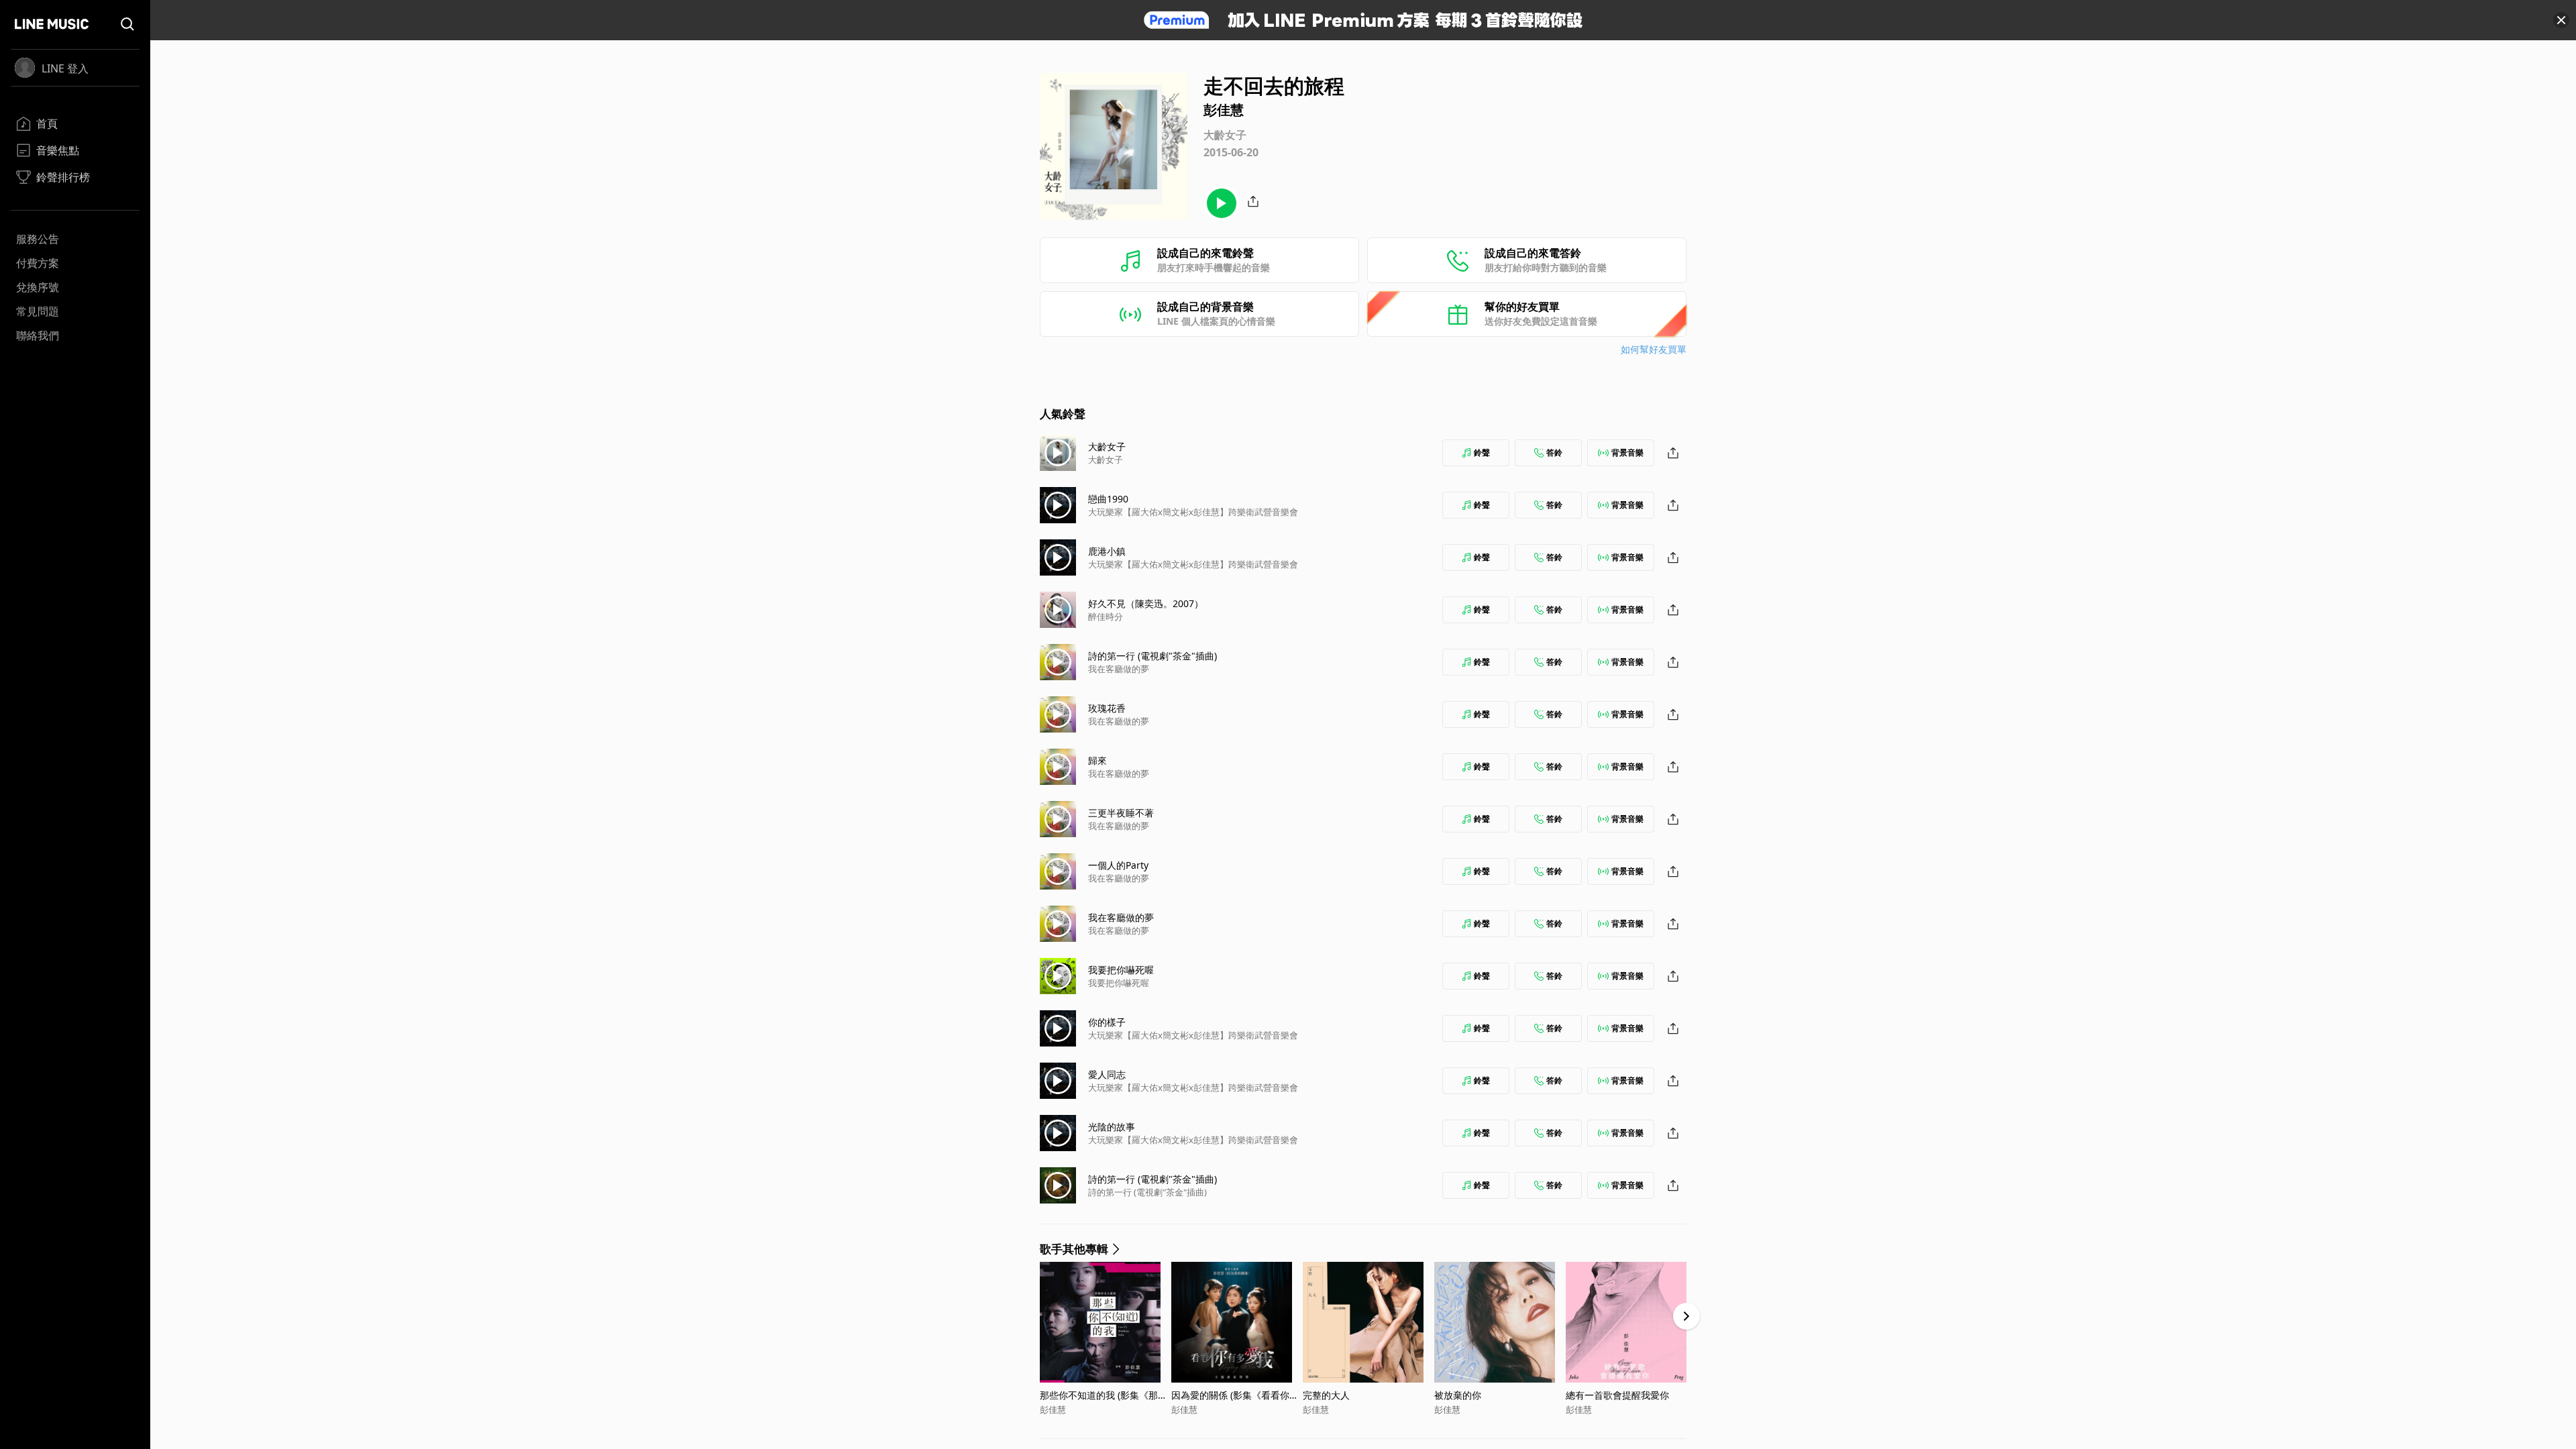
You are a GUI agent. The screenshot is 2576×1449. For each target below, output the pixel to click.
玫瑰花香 (1107, 708)
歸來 (1097, 760)
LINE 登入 (65, 68)
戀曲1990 (1108, 499)
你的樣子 (1107, 1022)
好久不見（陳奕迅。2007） (1146, 603)
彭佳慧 (1053, 1409)
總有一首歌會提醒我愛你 (1617, 1395)
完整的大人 (1326, 1395)
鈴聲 (1482, 452)
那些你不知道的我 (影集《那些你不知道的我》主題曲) (1104, 1395)
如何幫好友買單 (1654, 349)
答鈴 (1554, 452)
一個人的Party (1118, 865)
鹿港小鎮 (1107, 551)
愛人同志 (1107, 1074)
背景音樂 (1627, 452)
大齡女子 (1107, 446)
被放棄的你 (1458, 1395)
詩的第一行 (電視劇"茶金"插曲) (1152, 656)
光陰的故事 (1112, 1127)
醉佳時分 (1106, 616)
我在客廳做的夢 (1119, 669)
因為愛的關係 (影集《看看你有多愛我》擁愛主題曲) (1235, 1395)
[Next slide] (1686, 1316)
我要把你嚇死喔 (1121, 970)
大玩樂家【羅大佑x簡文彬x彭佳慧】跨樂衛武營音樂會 (1193, 512)
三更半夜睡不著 (1121, 813)
